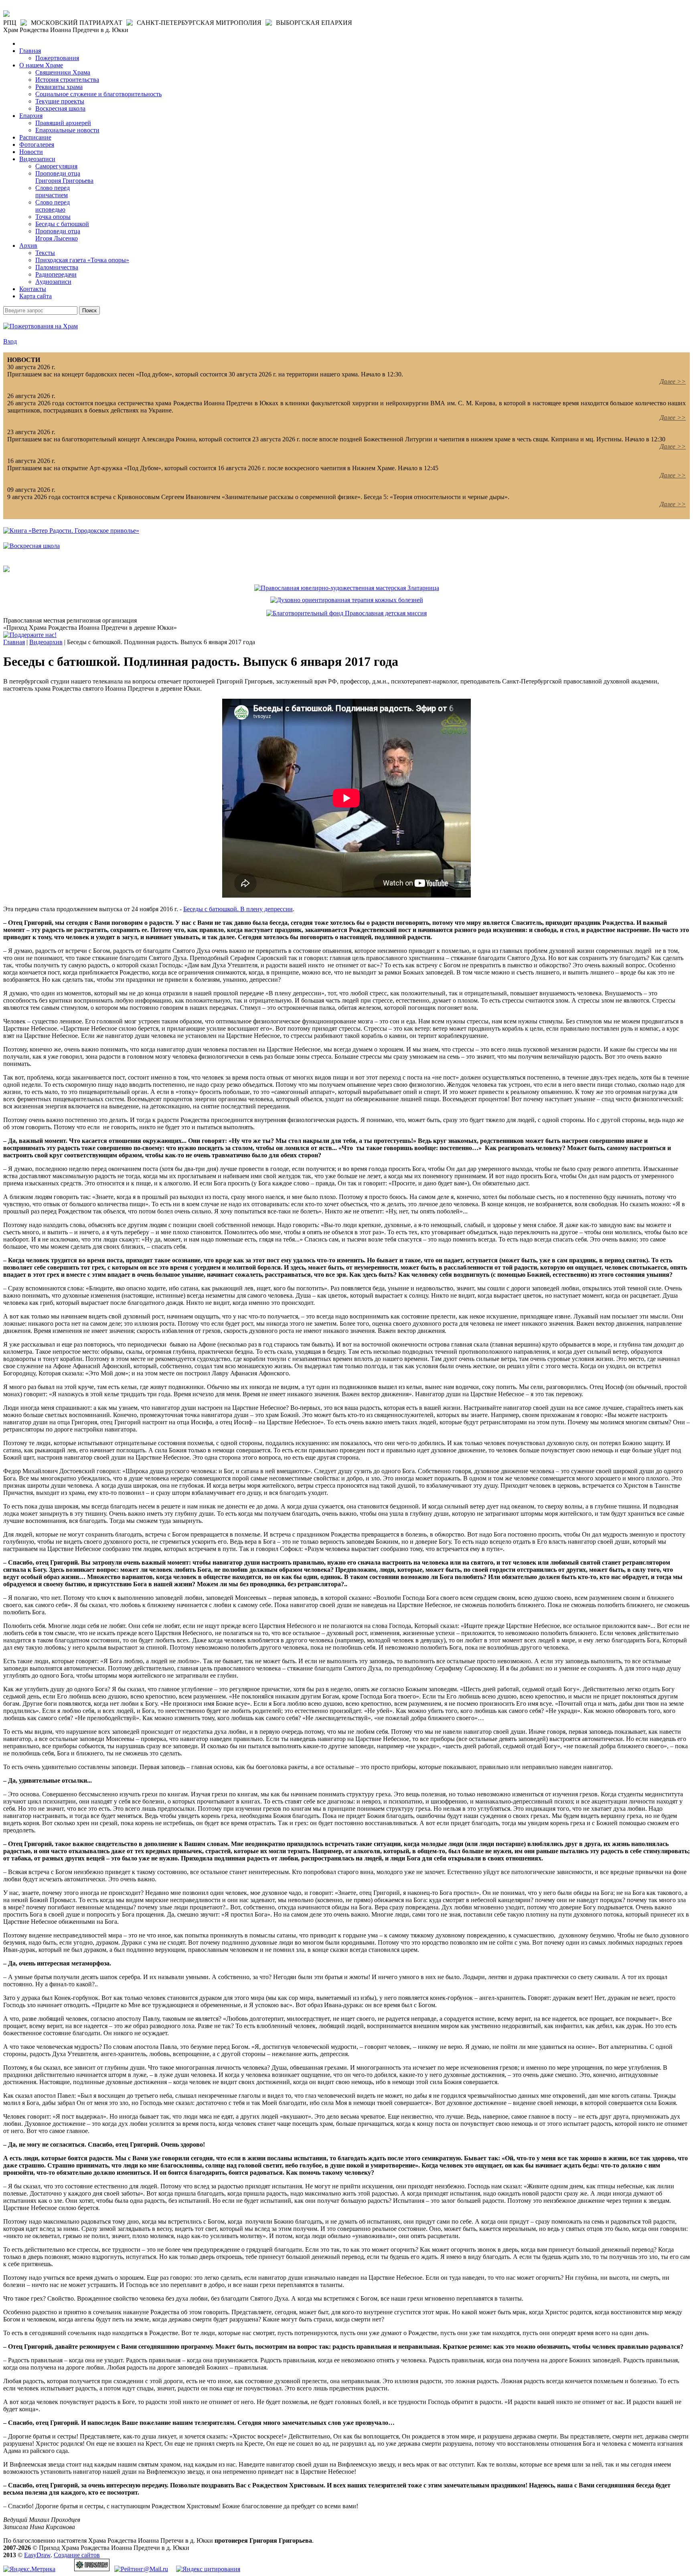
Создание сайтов (77, 2555)
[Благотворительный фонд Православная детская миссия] (346, 613)
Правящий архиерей (63, 123)
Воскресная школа (60, 108)
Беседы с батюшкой (62, 224)
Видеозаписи (37, 159)
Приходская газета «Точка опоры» (82, 260)
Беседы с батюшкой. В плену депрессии (238, 909)
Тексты (45, 253)
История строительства (67, 80)
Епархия (31, 116)
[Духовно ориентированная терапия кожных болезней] (347, 600)
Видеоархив (46, 642)
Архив (28, 246)
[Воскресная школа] (31, 546)
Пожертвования (57, 58)
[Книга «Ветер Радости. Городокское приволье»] (71, 531)
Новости (31, 152)
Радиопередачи (56, 274)
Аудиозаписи (53, 282)
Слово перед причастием (53, 191)
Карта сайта (35, 296)
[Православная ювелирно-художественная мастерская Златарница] (347, 588)
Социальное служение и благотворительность (98, 94)
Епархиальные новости (67, 130)
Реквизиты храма (59, 87)
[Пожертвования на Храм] (41, 326)
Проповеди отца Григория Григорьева (64, 177)
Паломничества (57, 267)
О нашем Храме (41, 65)
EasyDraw (37, 2555)
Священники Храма (63, 72)
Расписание (35, 137)
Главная (30, 51)
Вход (10, 341)
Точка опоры (53, 217)
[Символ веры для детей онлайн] (6, 570)
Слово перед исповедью (53, 206)
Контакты (33, 289)
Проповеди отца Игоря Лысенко (58, 235)
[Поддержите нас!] (30, 635)
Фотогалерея (37, 145)
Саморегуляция (56, 166)
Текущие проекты (60, 101)
